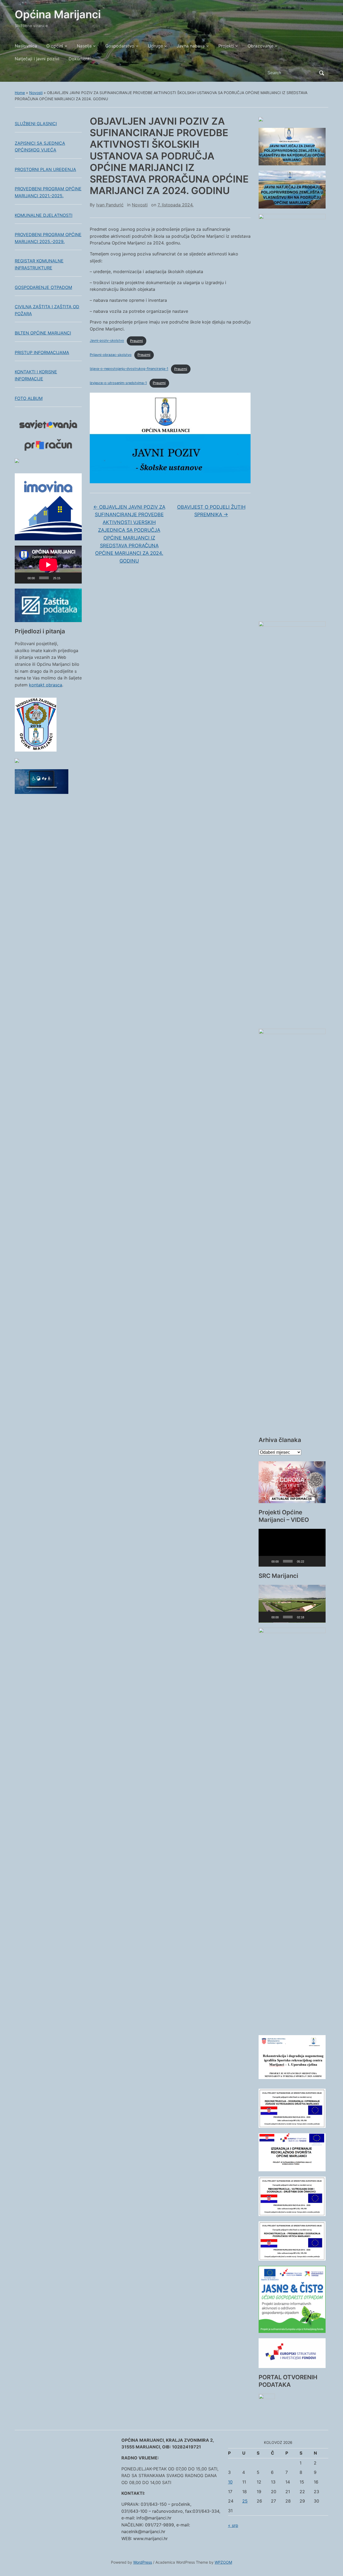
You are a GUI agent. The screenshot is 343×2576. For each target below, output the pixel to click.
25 (245, 2501)
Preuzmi (136, 341)
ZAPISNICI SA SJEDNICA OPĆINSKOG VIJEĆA (40, 147)
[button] (292, 1548)
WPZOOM (223, 2562)
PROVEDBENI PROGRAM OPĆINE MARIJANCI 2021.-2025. (48, 192)
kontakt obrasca (46, 685)
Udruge (155, 46)
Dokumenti (80, 59)
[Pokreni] (22, 578)
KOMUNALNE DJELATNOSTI (44, 215)
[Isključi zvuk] (66, 578)
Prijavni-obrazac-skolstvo (111, 355)
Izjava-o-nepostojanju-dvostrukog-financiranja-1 (129, 369)
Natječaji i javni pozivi (37, 59)
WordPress (143, 2562)
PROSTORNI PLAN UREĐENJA (45, 169)
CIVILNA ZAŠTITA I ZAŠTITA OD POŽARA (47, 310)
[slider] (288, 1561)
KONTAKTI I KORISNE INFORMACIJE (36, 375)
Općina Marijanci (58, 14)
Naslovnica (26, 46)
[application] (48, 565)
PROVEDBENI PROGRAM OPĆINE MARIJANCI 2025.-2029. (48, 238)
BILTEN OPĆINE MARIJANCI (43, 333)
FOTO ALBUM (29, 398)
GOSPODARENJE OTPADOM (43, 287)
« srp (233, 2525)
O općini (55, 46)
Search (322, 73)
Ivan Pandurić (110, 205)
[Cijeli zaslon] (75, 578)
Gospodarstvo (120, 46)
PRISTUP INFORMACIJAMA (42, 352)
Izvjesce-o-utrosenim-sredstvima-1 (118, 383)
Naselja (84, 46)
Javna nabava (191, 46)
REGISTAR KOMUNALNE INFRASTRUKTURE (39, 264)
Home (20, 93)
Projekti (226, 46)
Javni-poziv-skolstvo (107, 341)
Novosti (36, 93)
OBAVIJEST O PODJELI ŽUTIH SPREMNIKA (211, 511)
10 (230, 2482)
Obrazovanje (260, 46)
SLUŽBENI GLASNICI (36, 124)
